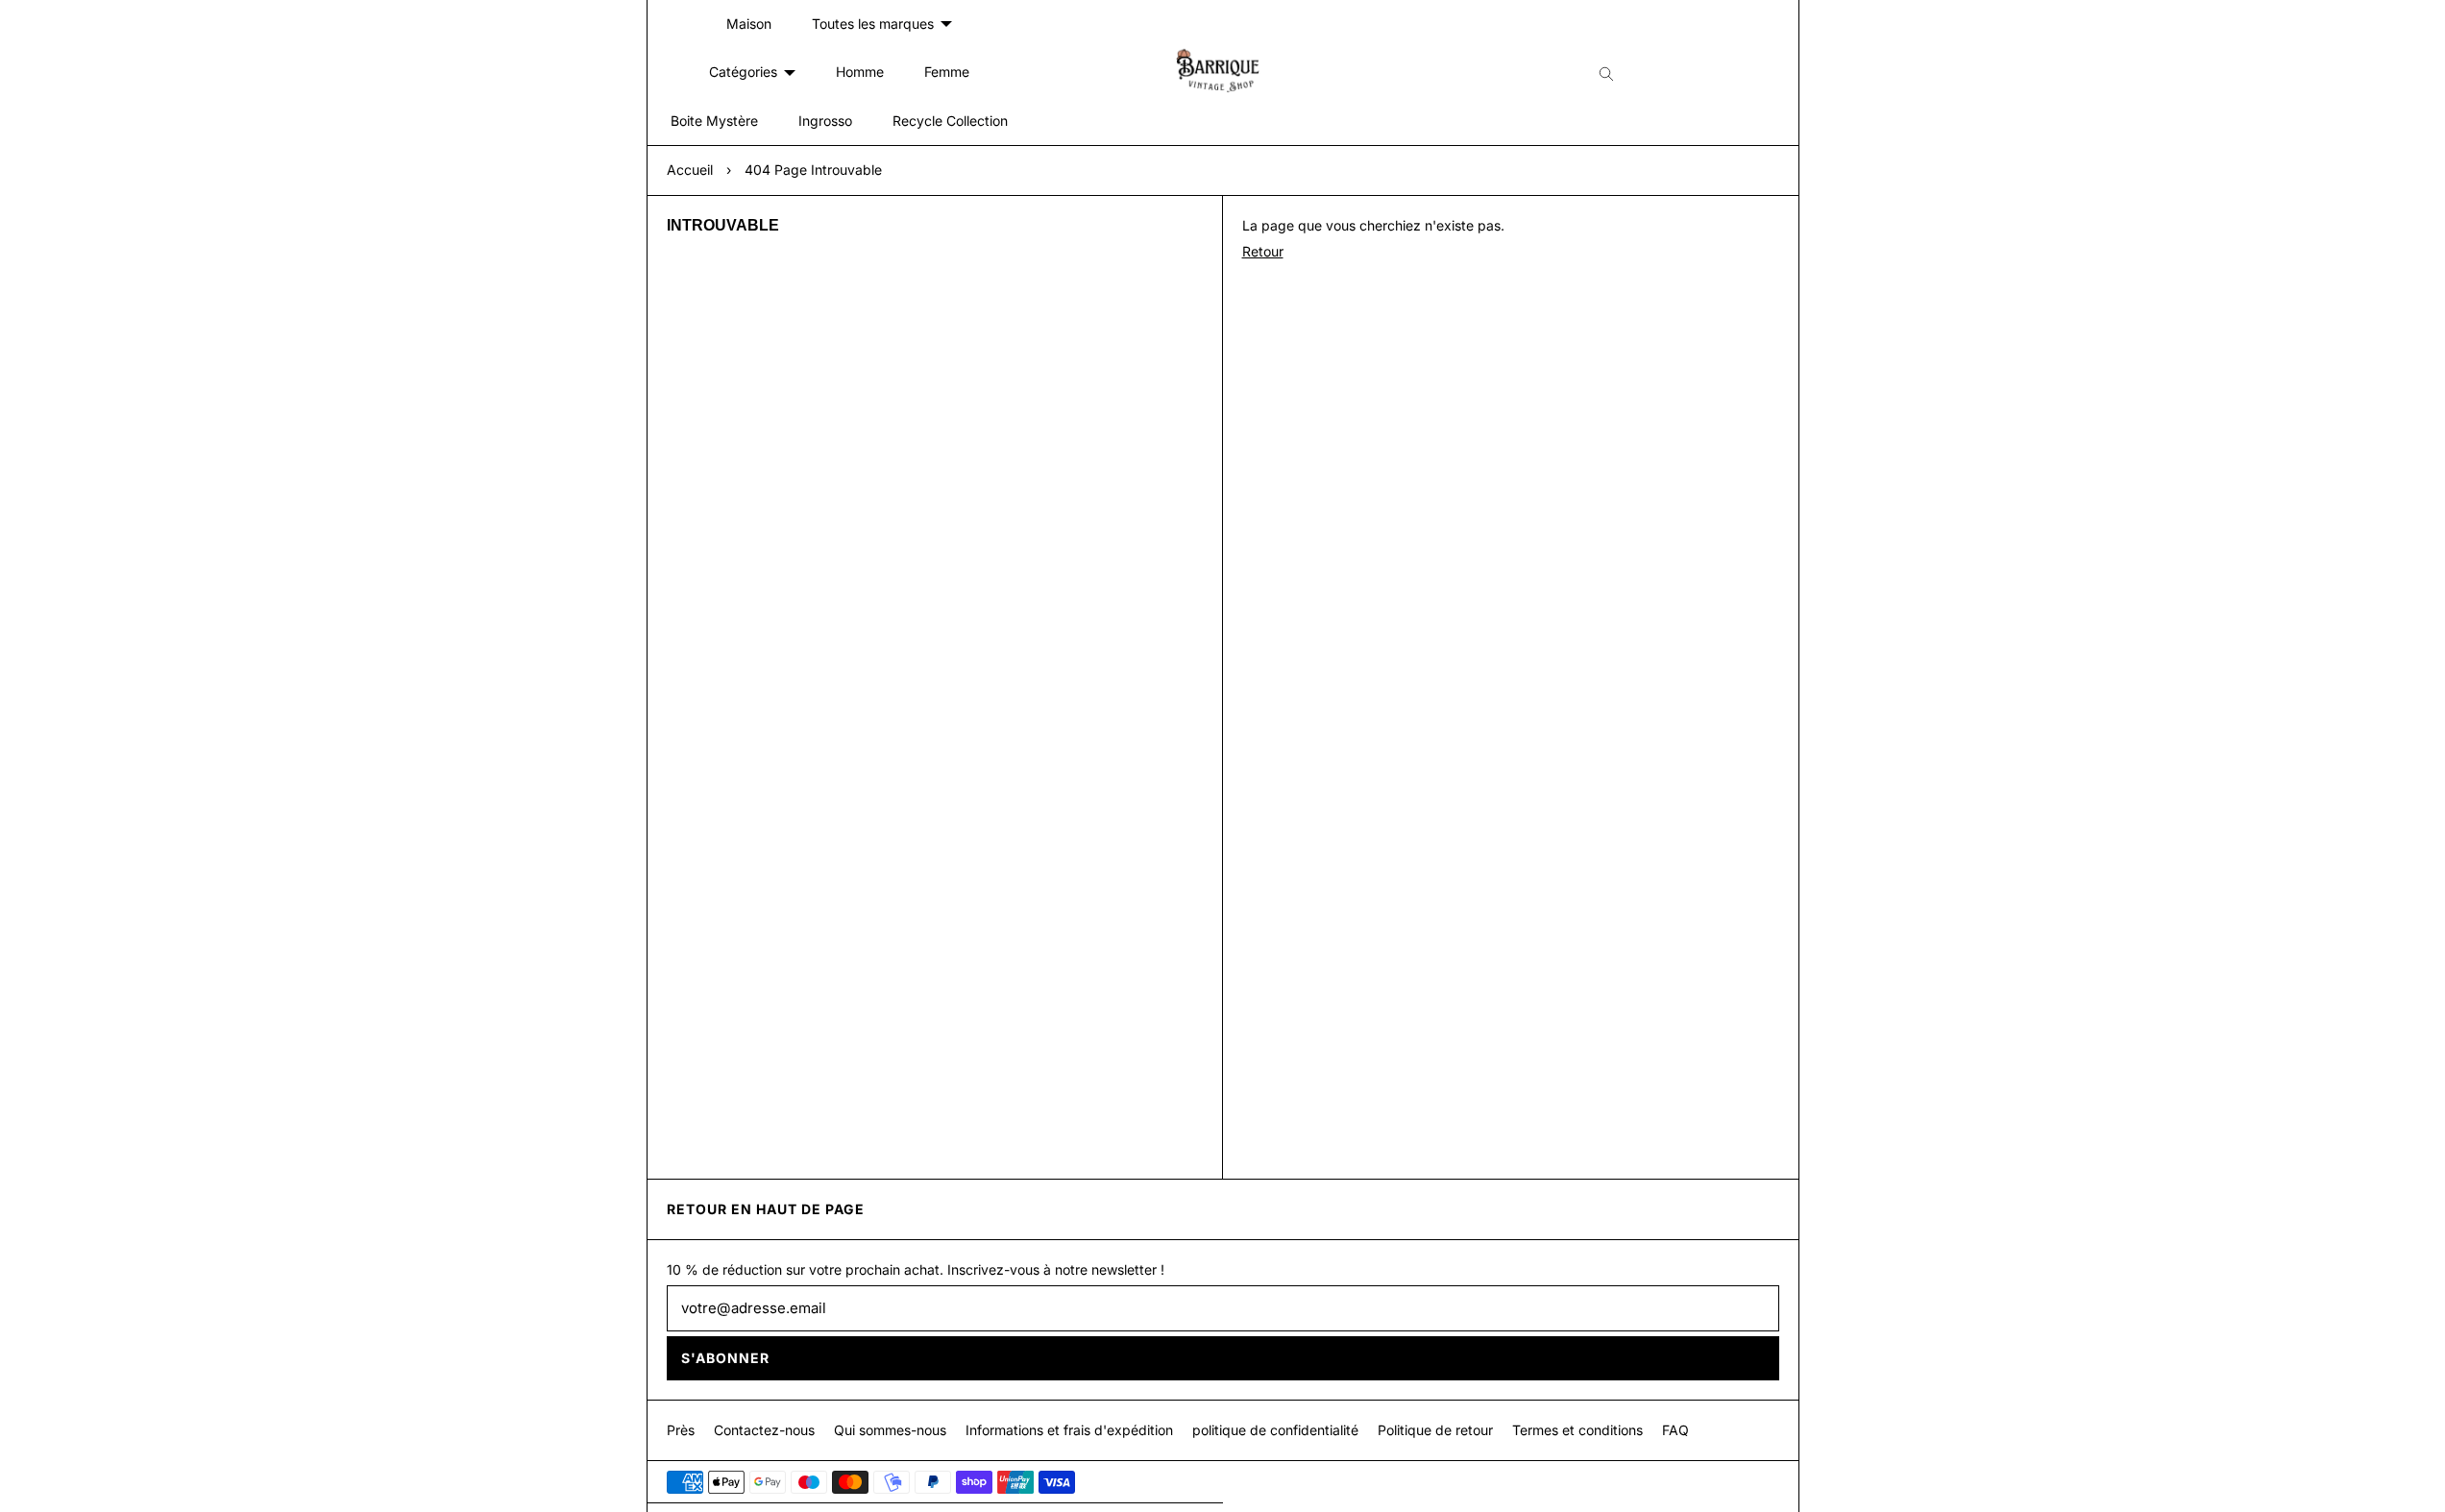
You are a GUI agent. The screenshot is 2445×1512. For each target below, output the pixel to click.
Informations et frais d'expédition (1069, 1430)
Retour (1263, 251)
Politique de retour (1435, 1430)
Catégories (743, 72)
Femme (947, 72)
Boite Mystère (714, 121)
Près (681, 1430)
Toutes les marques (873, 24)
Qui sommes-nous (890, 1430)
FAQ (1675, 1430)
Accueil (690, 170)
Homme (860, 72)
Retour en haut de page (766, 1209)
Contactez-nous (764, 1430)
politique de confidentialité (1275, 1430)
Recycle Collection (950, 121)
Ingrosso (825, 121)
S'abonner (725, 1358)
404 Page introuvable (813, 170)
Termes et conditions (1577, 1430)
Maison (749, 24)
